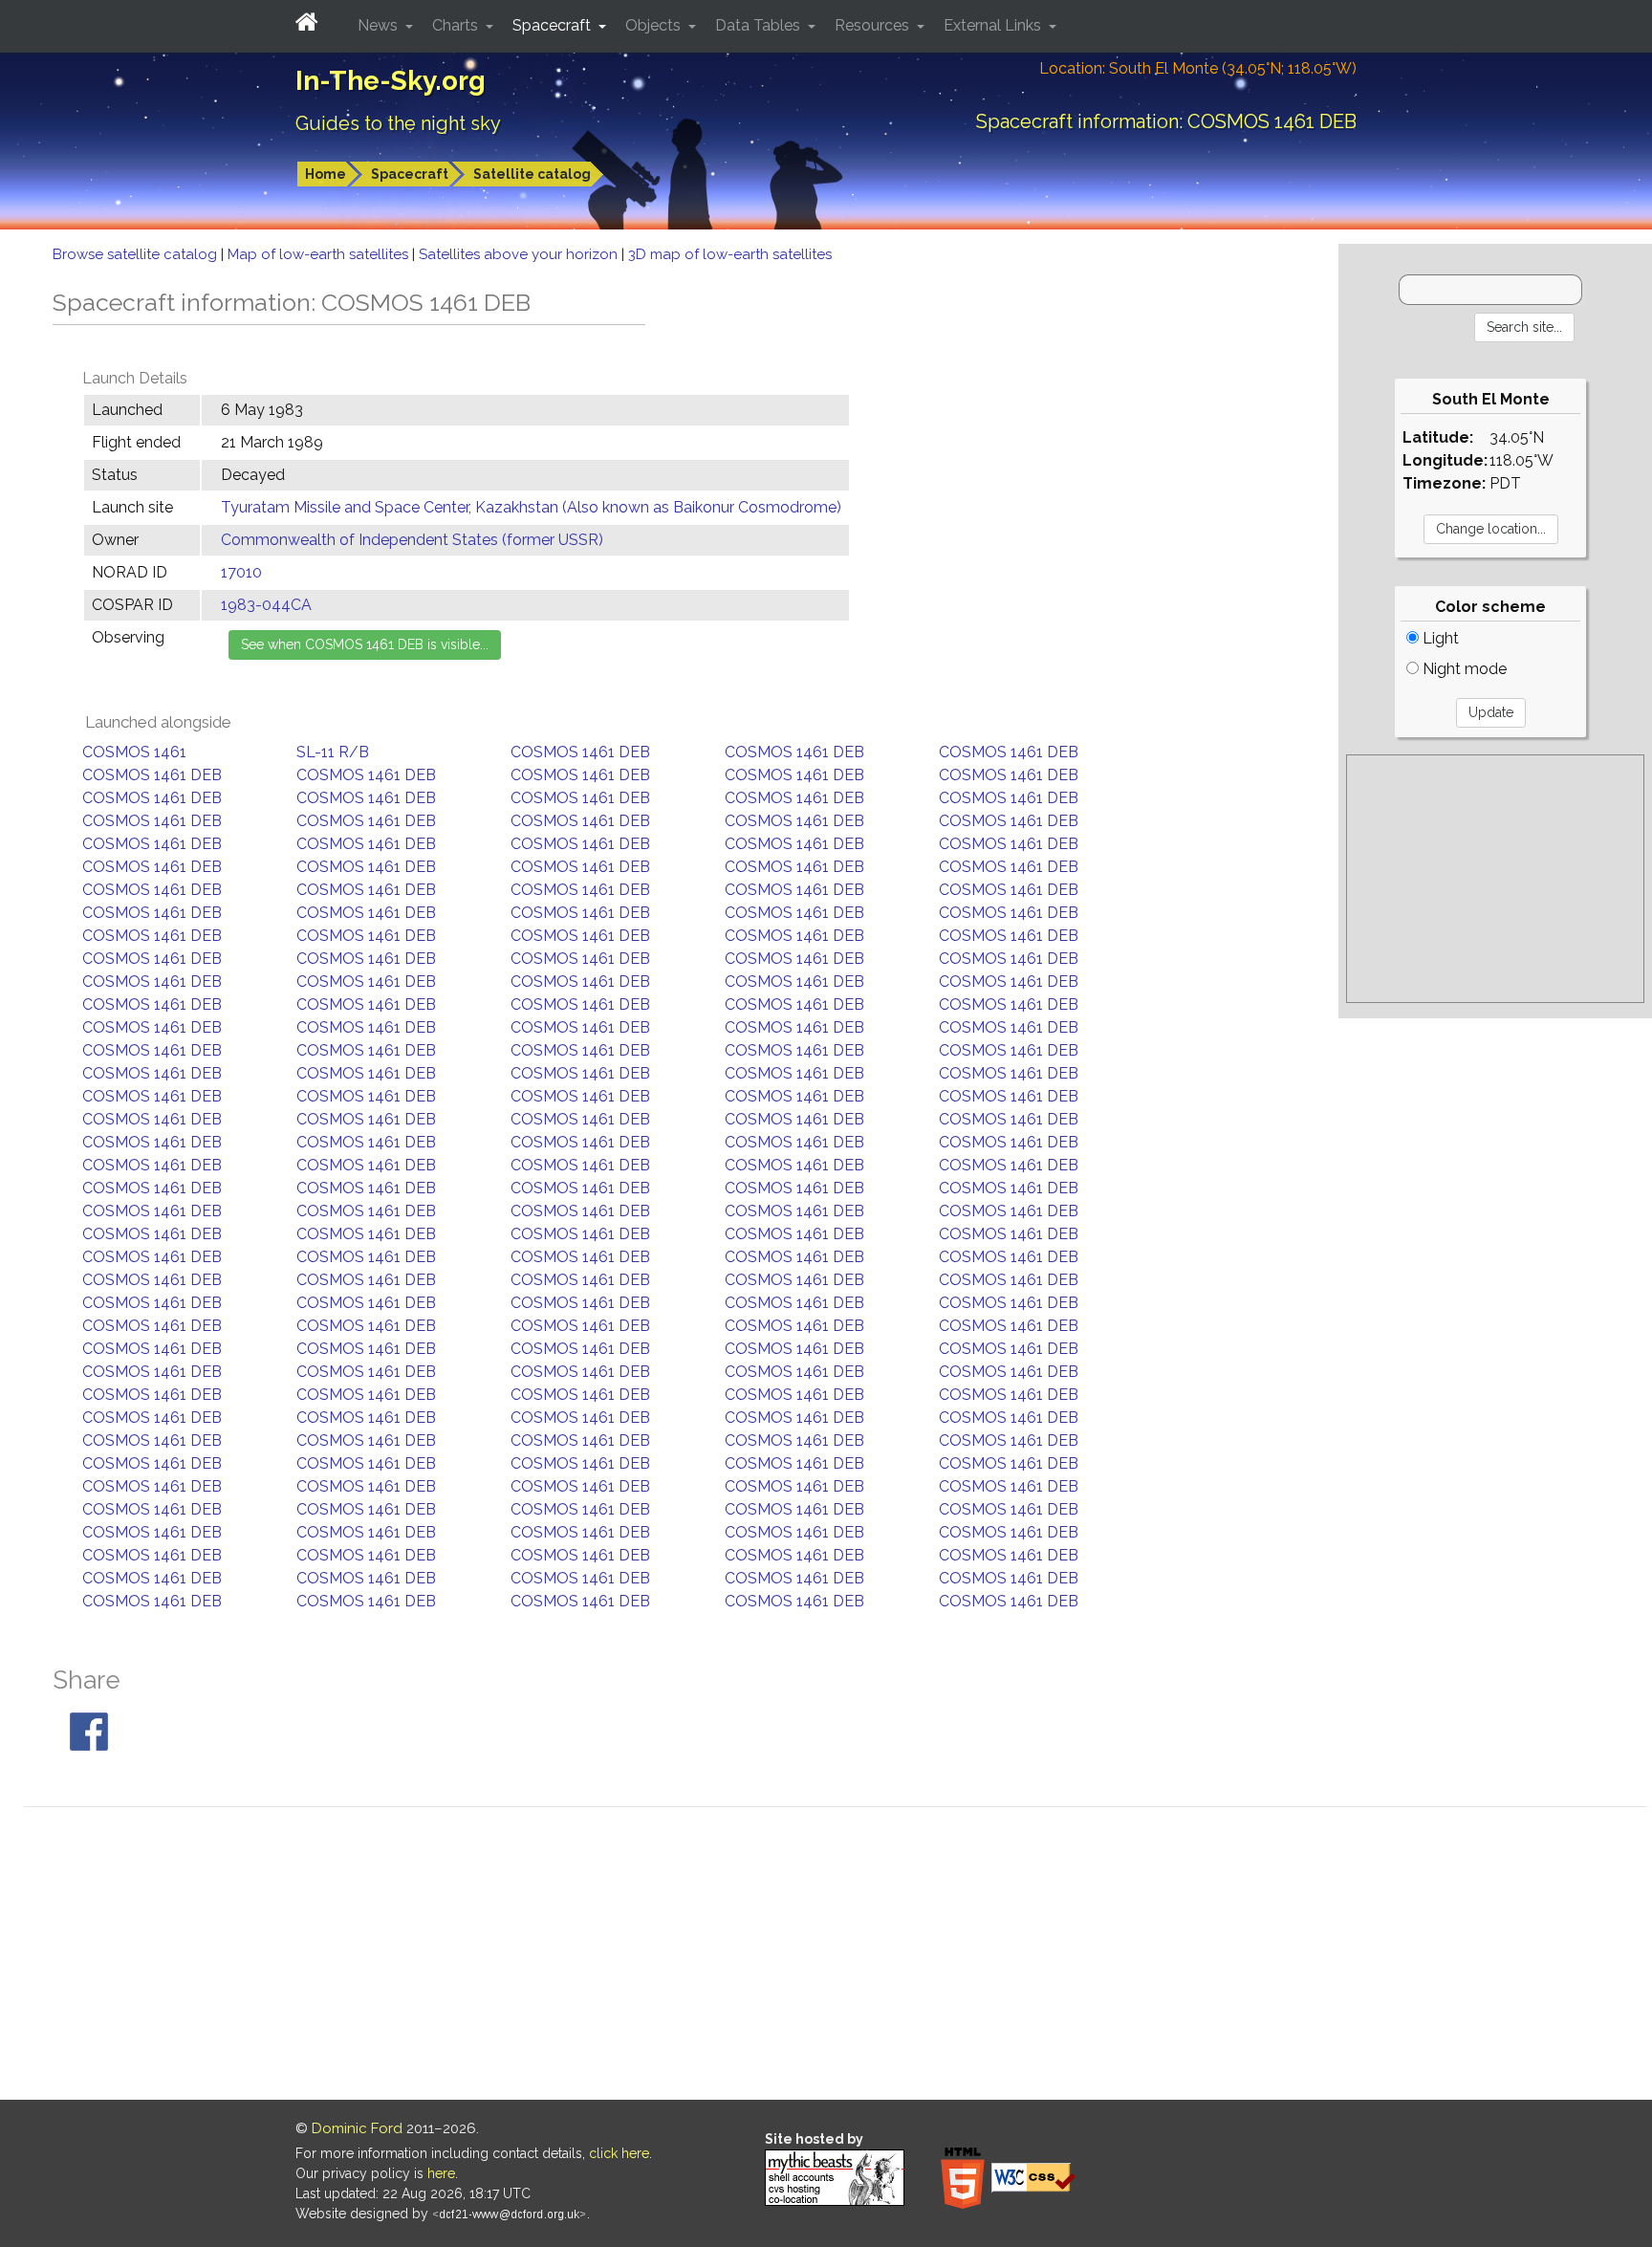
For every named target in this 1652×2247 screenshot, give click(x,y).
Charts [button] (457, 25)
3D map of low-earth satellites (730, 254)
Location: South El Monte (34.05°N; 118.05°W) (1198, 68)
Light (1439, 638)
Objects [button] (655, 25)
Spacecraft (410, 174)
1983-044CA (266, 605)
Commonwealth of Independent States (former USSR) (412, 540)
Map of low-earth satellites (320, 254)
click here (619, 2153)
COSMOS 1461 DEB (580, 752)
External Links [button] (994, 25)
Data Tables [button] (760, 25)
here (441, 2173)
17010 (241, 572)
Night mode (1463, 669)
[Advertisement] (1495, 879)
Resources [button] (874, 25)
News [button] (380, 25)
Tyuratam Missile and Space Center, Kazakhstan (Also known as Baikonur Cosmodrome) (531, 507)
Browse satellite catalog (137, 254)
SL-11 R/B (333, 752)
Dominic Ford (357, 2128)
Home (326, 174)
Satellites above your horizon (520, 254)
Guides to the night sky (398, 123)
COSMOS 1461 (134, 752)
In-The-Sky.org (391, 81)
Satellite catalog (532, 174)
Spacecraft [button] (554, 25)
